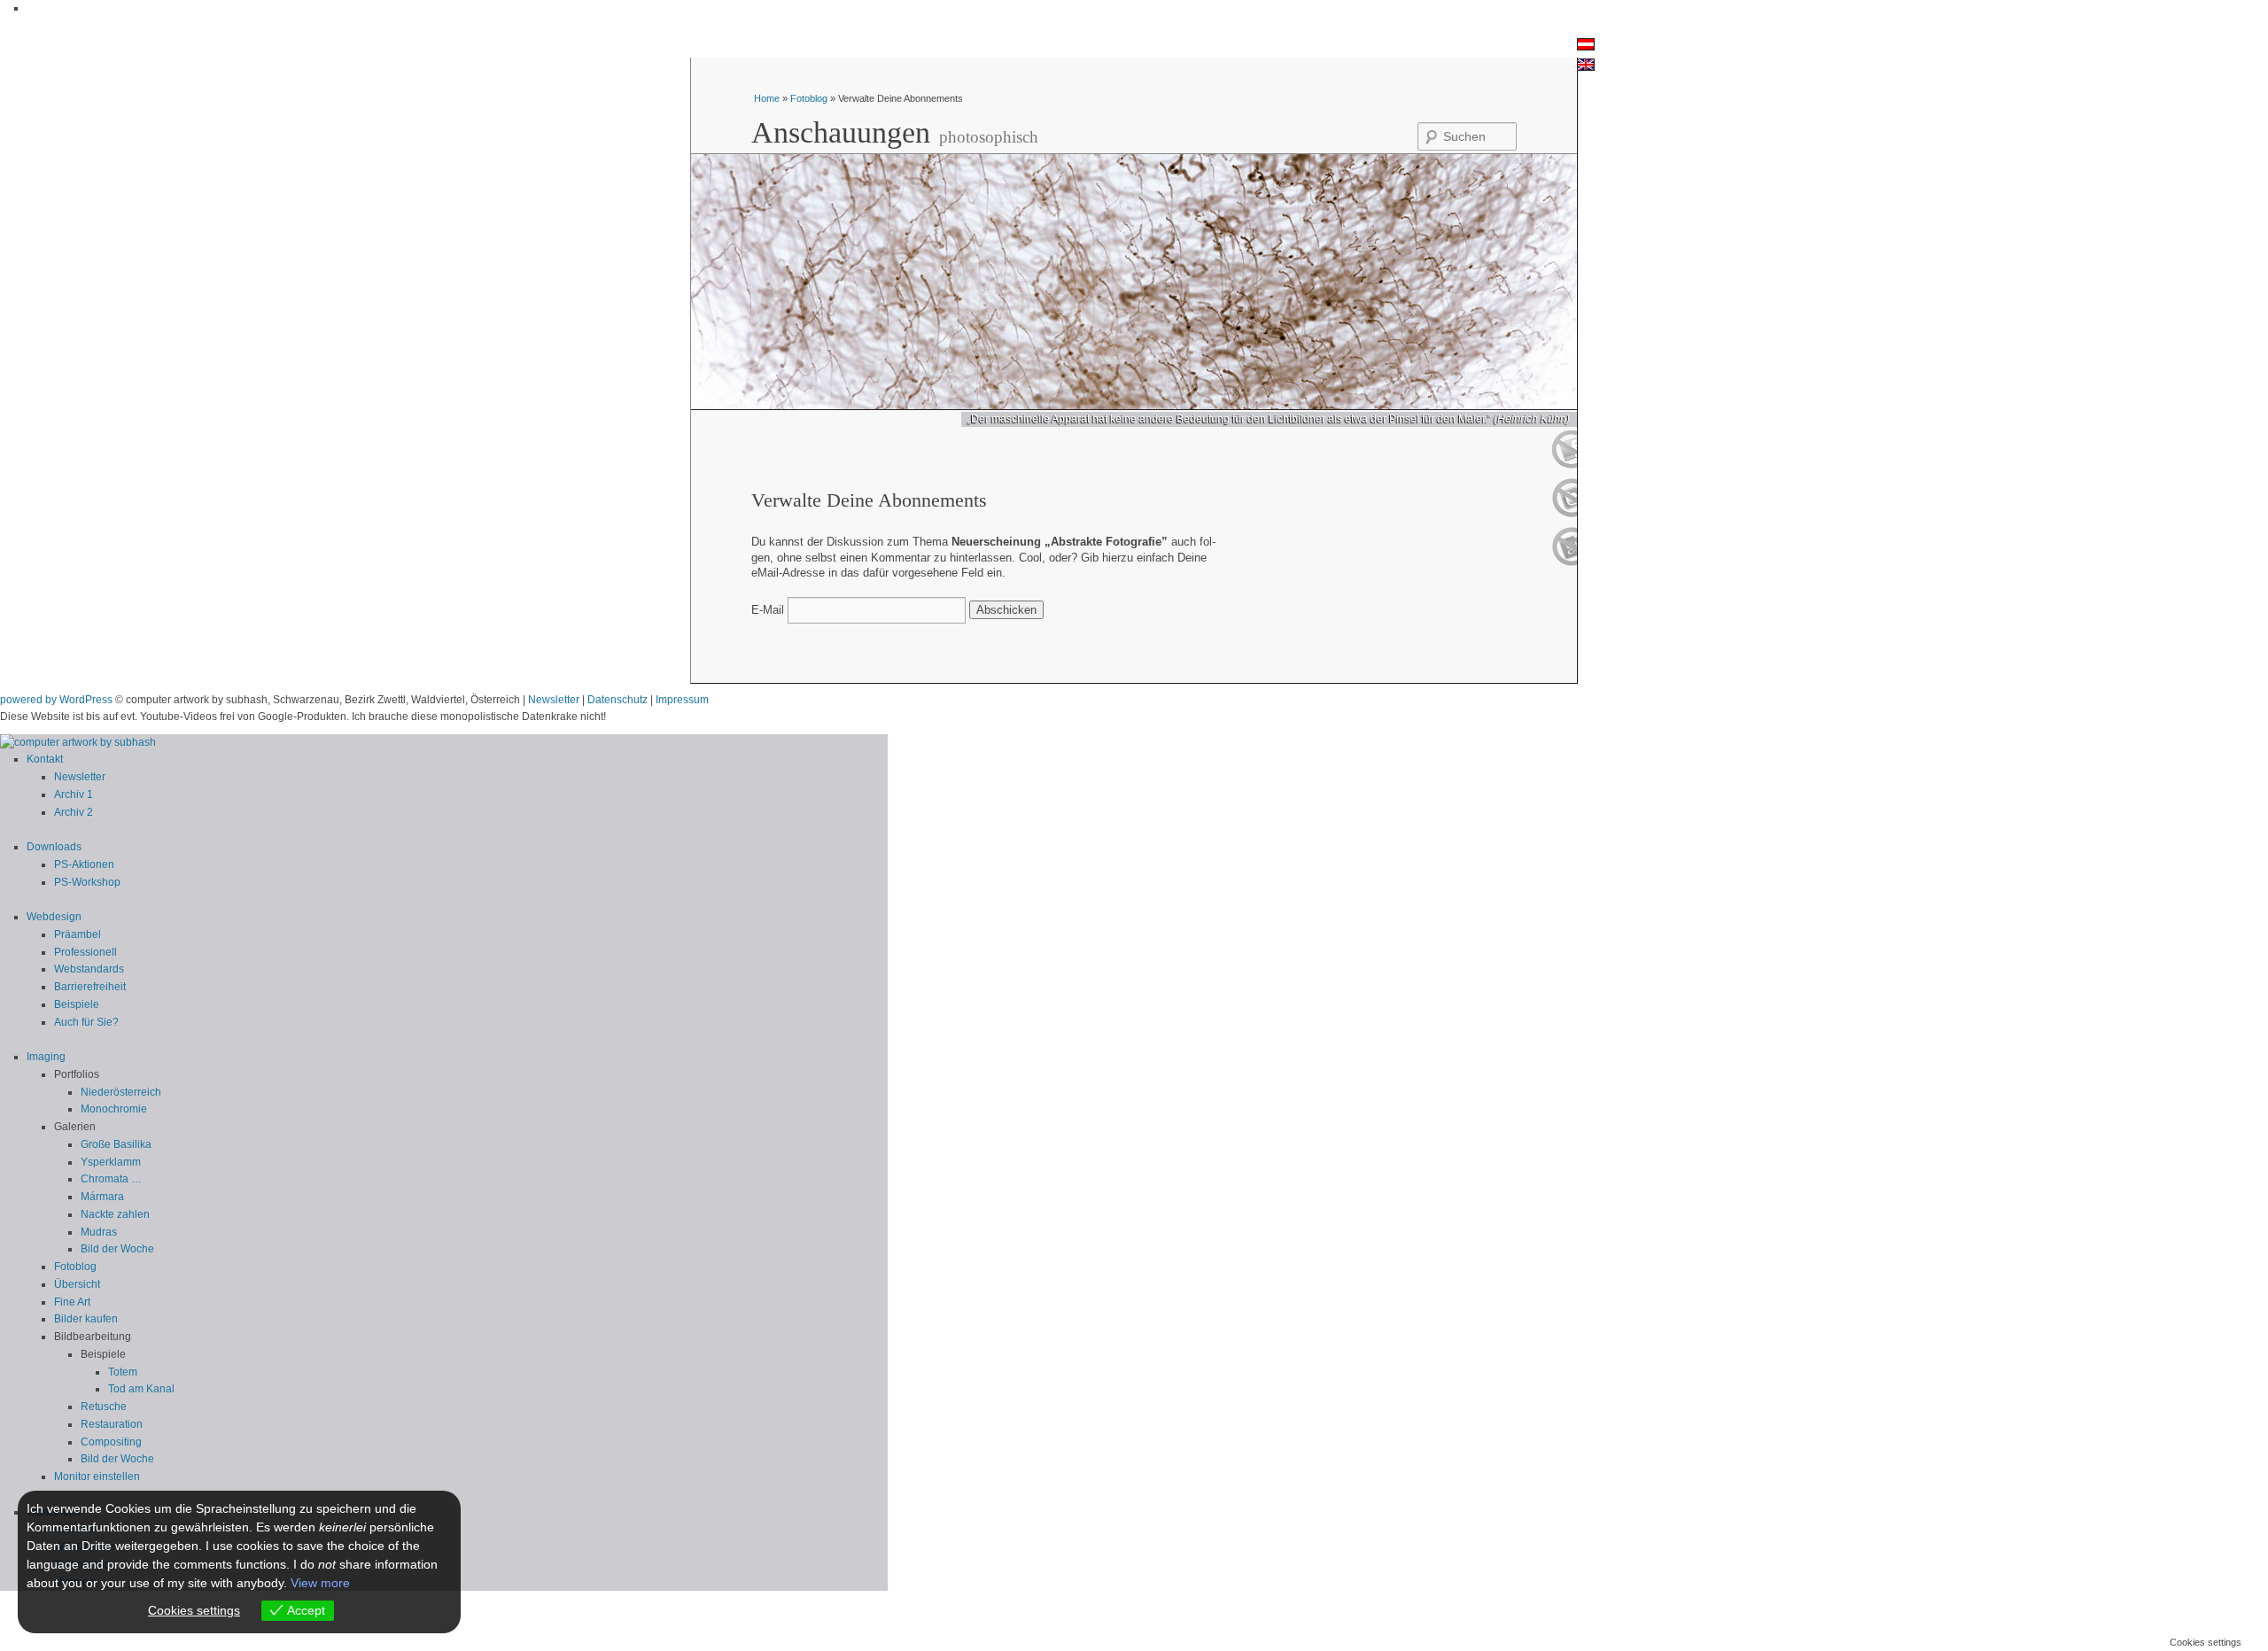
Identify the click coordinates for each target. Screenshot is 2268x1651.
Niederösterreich (121, 1092)
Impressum (682, 700)
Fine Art (72, 1302)
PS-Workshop (87, 882)
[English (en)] (1586, 67)
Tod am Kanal (141, 1389)
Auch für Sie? (86, 1022)
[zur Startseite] (78, 742)
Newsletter (554, 700)
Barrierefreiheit (90, 987)
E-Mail (768, 610)
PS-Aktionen (84, 864)
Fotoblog (809, 98)
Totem (123, 1372)
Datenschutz (617, 700)
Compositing (111, 1442)
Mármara (102, 1197)
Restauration (112, 1424)
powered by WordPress (56, 700)
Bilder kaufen (86, 1319)
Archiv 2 (74, 812)
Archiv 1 (74, 794)
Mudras (99, 1232)
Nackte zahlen (115, 1214)
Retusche (104, 1407)
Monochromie (114, 1109)
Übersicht (77, 1284)
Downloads (54, 847)
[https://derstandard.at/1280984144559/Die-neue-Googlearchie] (1564, 562)
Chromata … (111, 1179)
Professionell (85, 952)
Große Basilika (116, 1144)
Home (768, 98)
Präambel (78, 934)
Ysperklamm (111, 1162)
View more (320, 1583)
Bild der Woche (117, 1249)
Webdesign (54, 917)
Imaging (46, 1057)
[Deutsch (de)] (1586, 47)
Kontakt (45, 759)
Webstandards (89, 969)
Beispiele (77, 1004)
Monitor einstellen (97, 1477)
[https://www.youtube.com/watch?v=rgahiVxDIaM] (1564, 465)
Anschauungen (841, 132)
